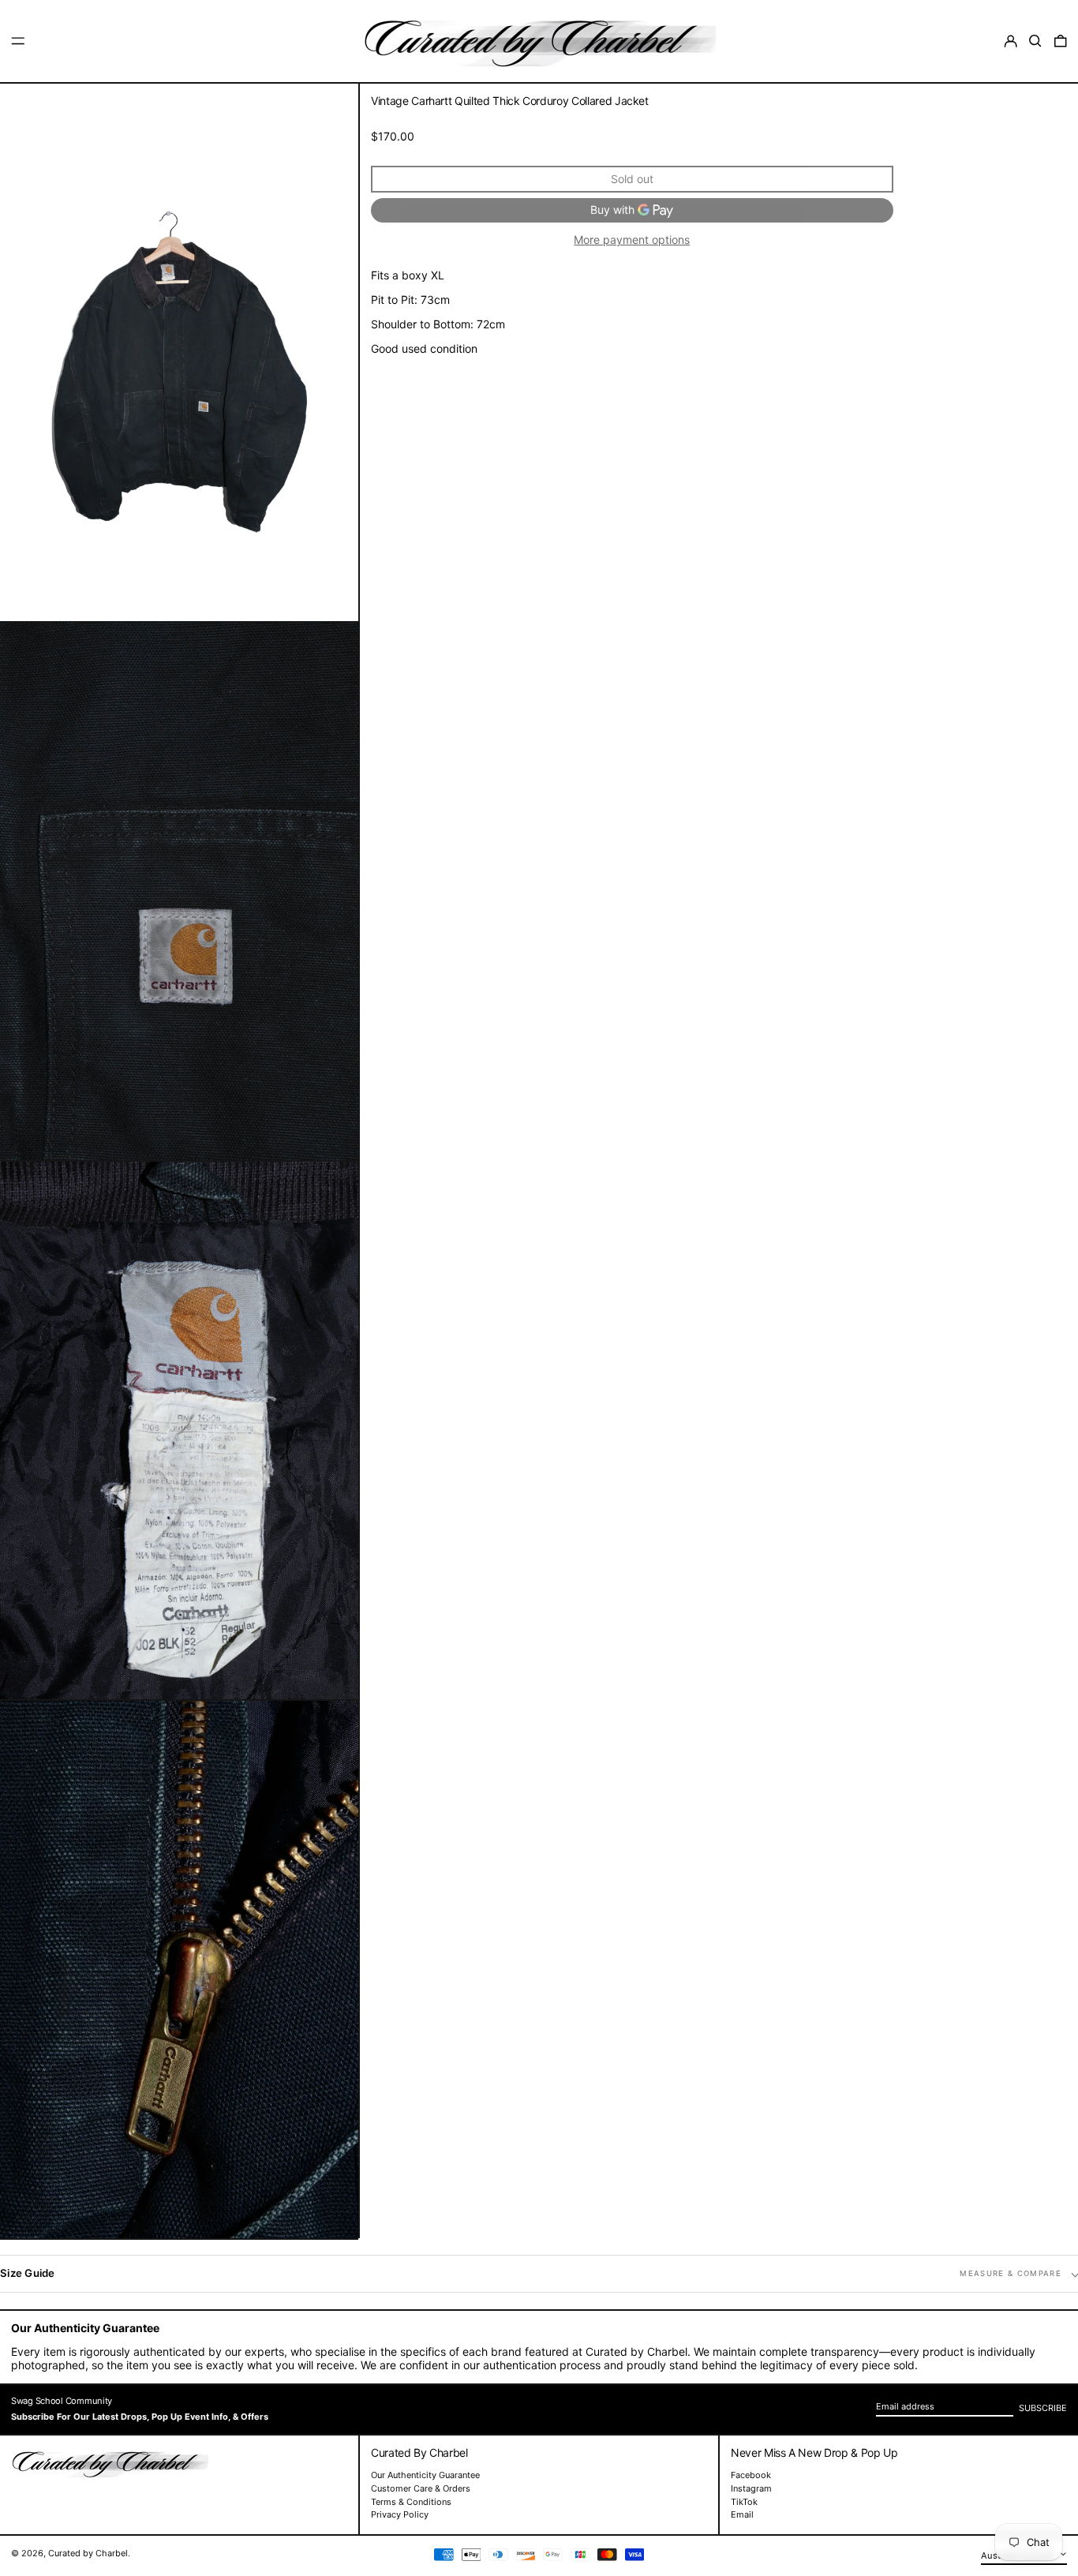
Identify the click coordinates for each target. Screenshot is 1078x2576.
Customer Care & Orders (421, 2488)
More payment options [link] (632, 240)
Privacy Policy (400, 2514)
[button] (1035, 41)
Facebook (751, 2475)
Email (742, 2515)
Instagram (751, 2489)
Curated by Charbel (88, 2553)
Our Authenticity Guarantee (425, 2475)
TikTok (744, 2502)
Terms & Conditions (411, 2502)
